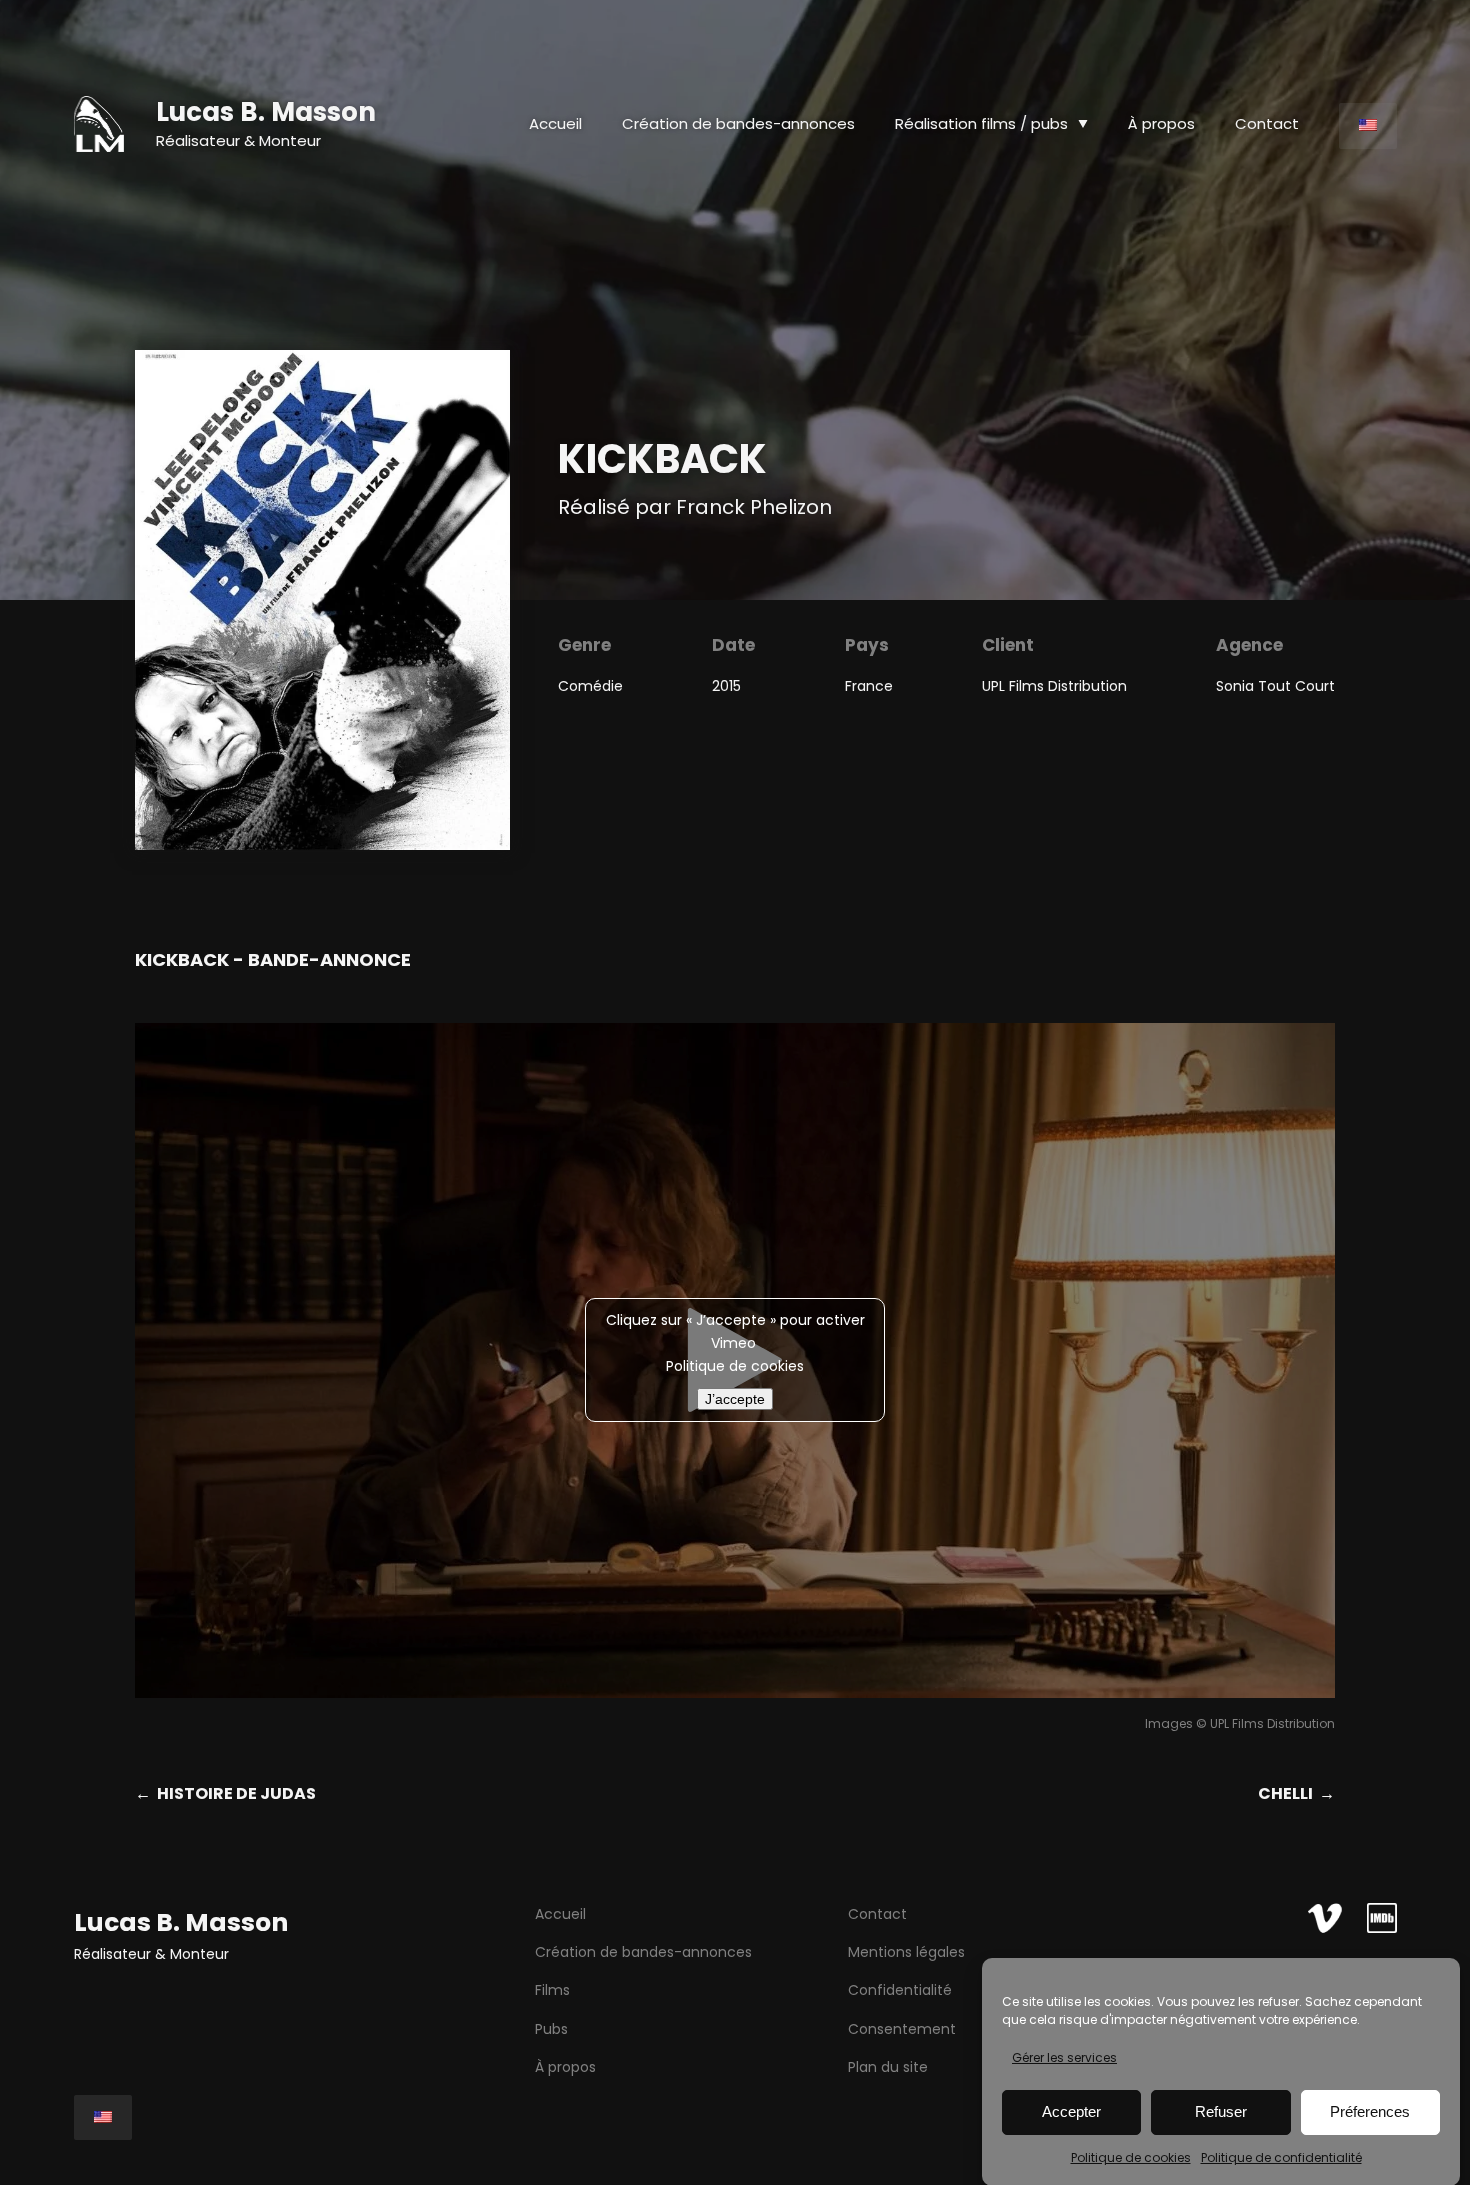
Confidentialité (900, 1990)
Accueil (555, 123)
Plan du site (888, 2067)
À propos (565, 2067)
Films (552, 1990)
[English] (1368, 126)
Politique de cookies (1131, 2157)
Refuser (1221, 2111)
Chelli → (1296, 1793)
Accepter (1071, 2111)
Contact (877, 1914)
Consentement (902, 2029)
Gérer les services (1064, 2057)
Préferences (1370, 2111)
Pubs (551, 2029)
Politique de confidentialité (1281, 2157)
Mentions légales (906, 1952)
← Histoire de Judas (225, 1793)
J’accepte (735, 1399)
